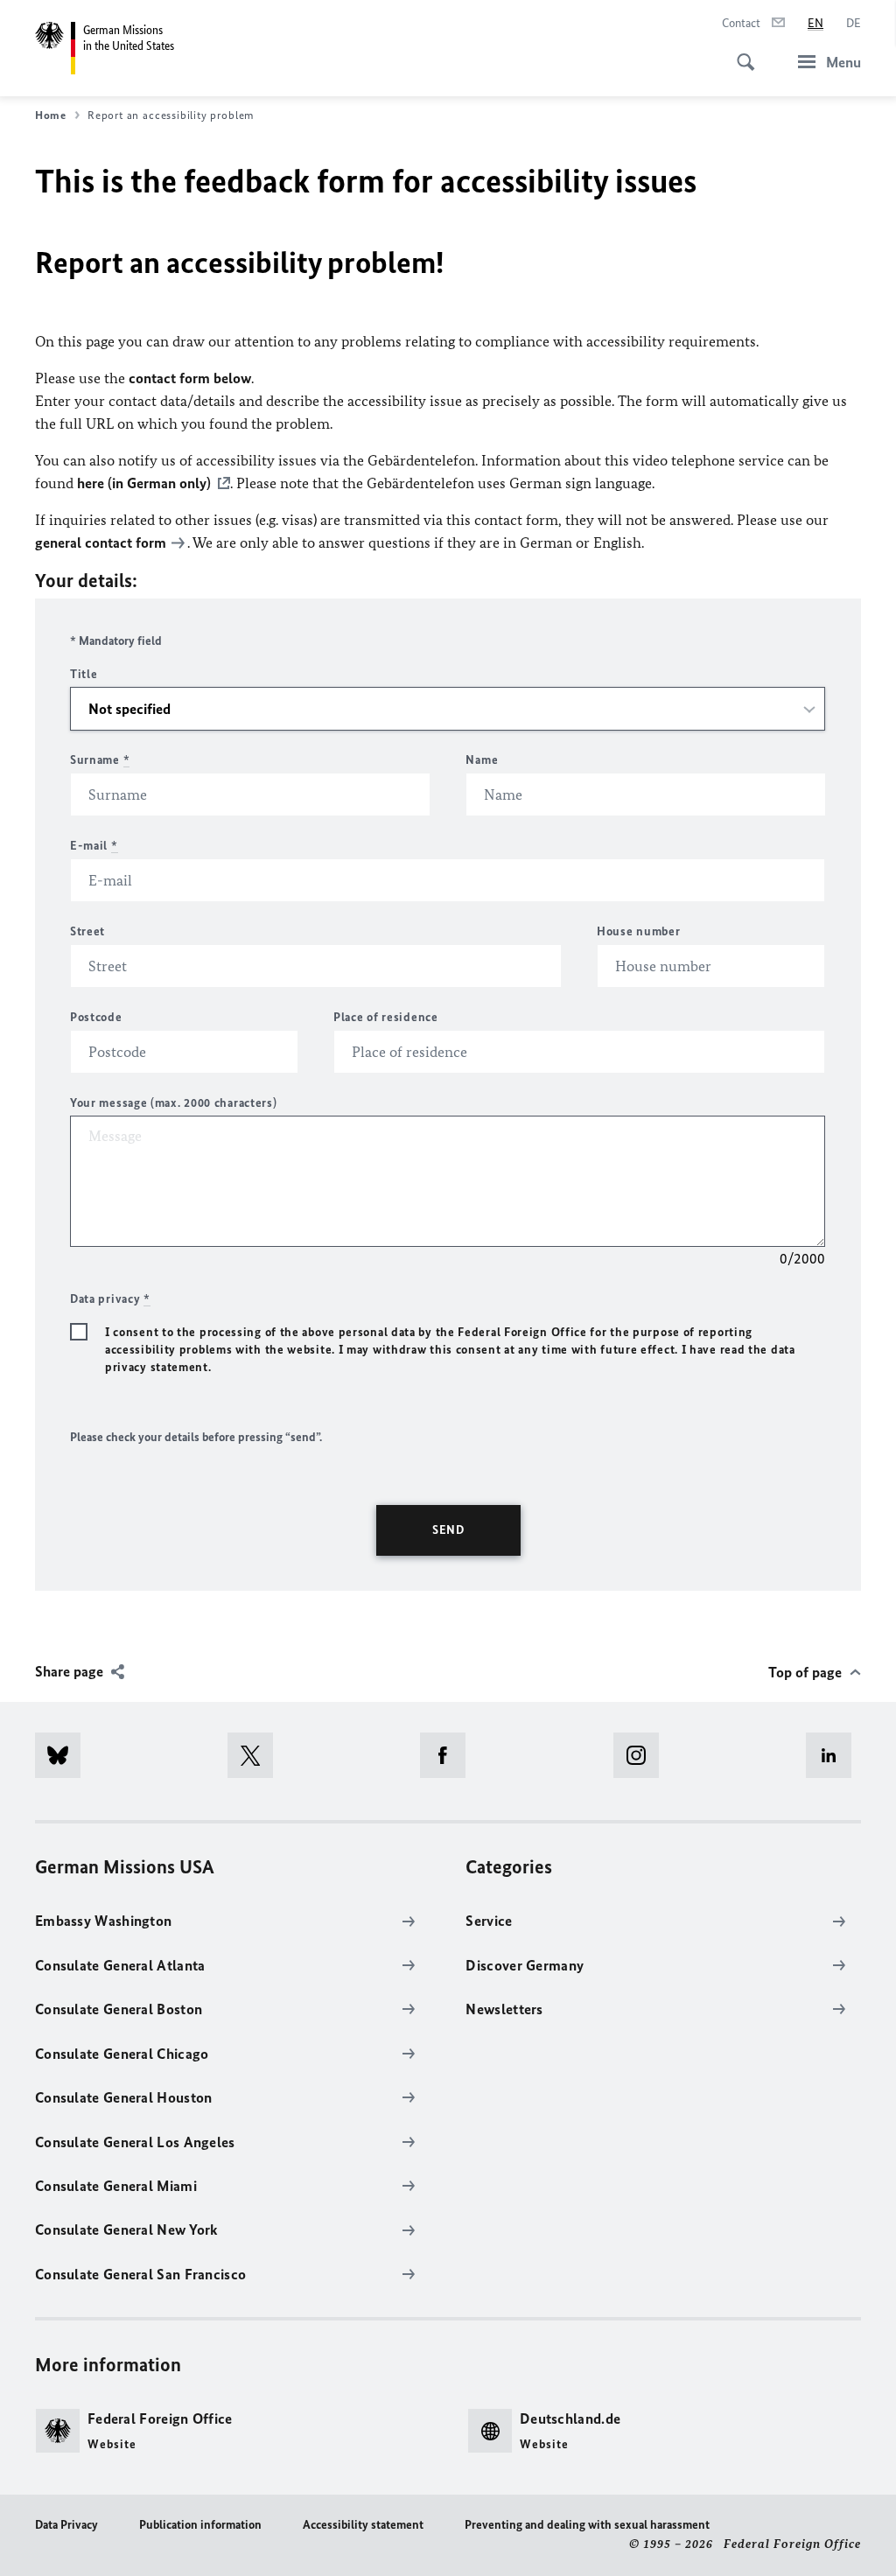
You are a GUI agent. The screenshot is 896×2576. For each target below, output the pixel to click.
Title (84, 674)
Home (51, 115)
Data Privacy (66, 2525)
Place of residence (386, 1017)
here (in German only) (144, 483)
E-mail (94, 846)
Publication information (200, 2525)
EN (815, 23)
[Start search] (740, 52)
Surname (100, 760)
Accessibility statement (363, 2525)
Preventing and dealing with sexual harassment (587, 2525)
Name (482, 760)
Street (87, 931)
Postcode (96, 1017)
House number (638, 931)
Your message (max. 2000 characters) (174, 1103)
